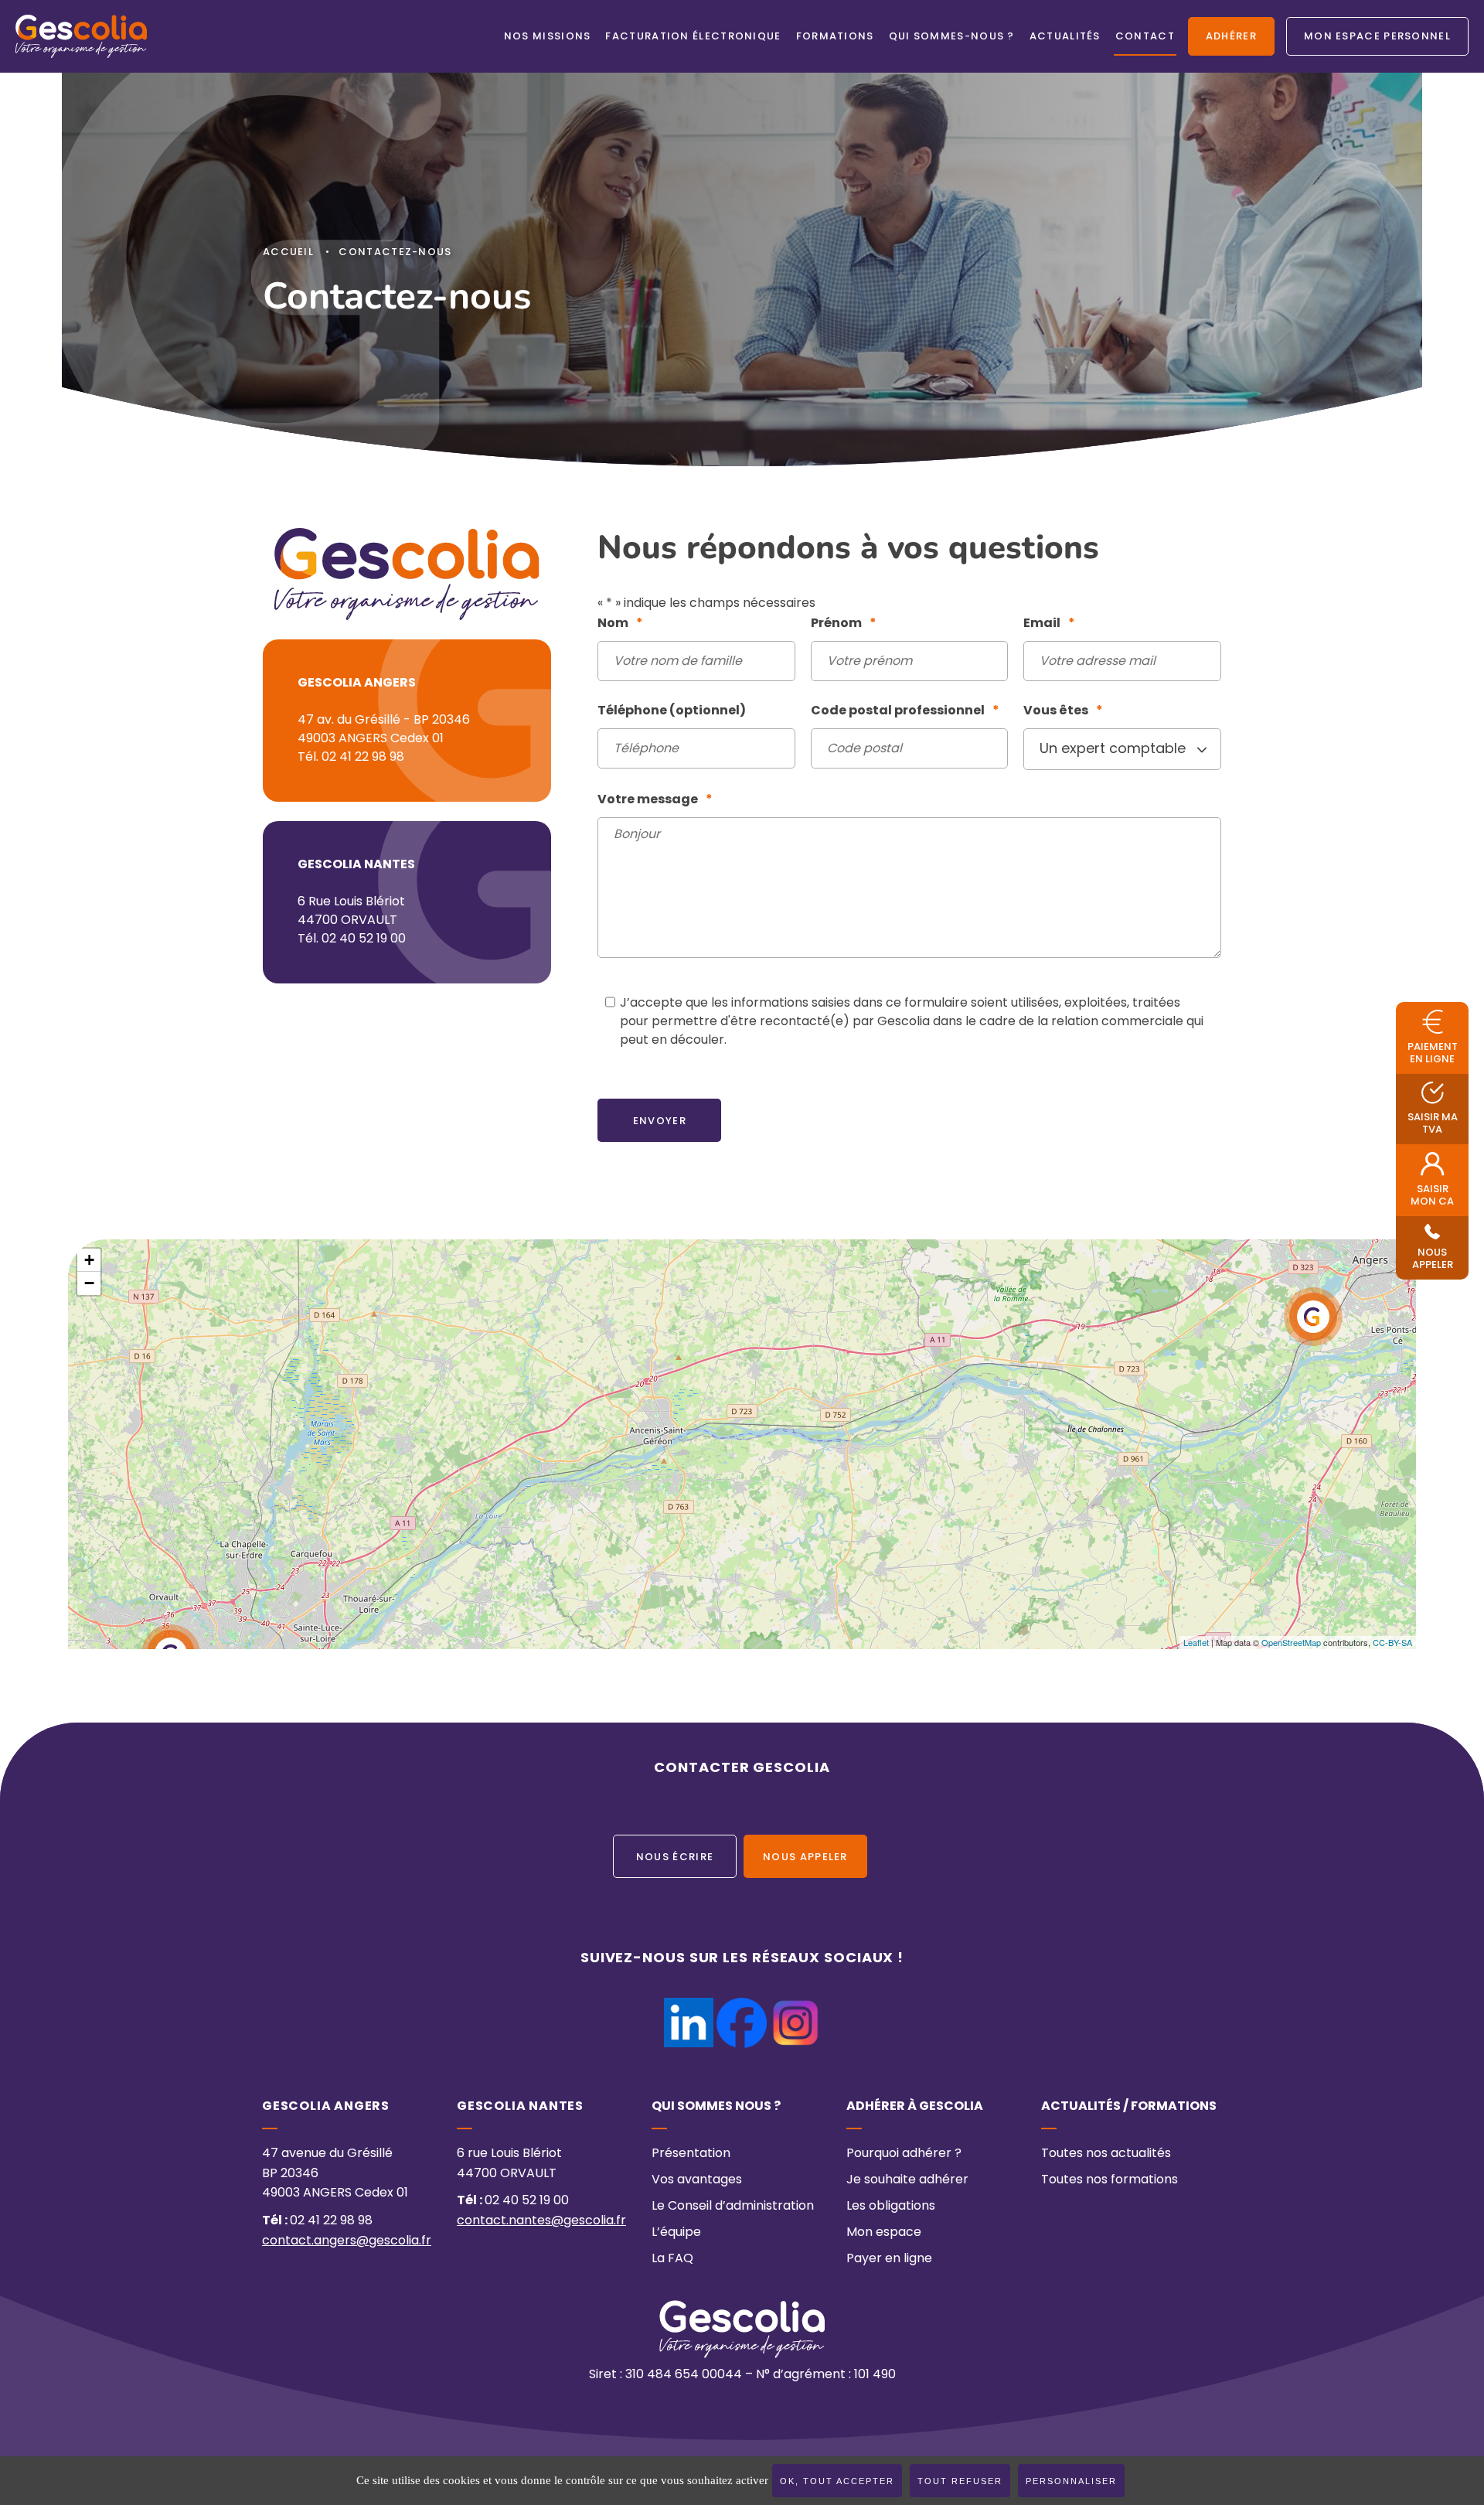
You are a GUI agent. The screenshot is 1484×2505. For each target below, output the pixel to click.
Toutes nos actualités (1106, 2154)
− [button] (89, 1283)
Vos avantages (697, 2180)
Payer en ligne (889, 2259)
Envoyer (660, 1122)
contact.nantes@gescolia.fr (541, 2221)
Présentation (691, 2154)
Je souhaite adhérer (907, 2180)
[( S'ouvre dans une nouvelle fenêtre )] (689, 2007)
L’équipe (676, 2233)
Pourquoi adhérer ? (904, 2154)
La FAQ (672, 2259)
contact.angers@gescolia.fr (347, 2241)
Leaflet (1196, 1642)
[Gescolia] (81, 36)
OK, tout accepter (837, 2481)
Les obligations (891, 2207)
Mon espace (884, 2233)
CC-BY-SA (1392, 1642)
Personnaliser (1071, 2481)
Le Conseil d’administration (733, 2207)
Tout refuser (960, 2481)
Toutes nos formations (1110, 2180)
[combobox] (1122, 749)
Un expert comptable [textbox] (1113, 750)
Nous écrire (675, 1858)
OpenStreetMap (1291, 1642)
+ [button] (89, 1260)
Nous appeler (805, 1858)
